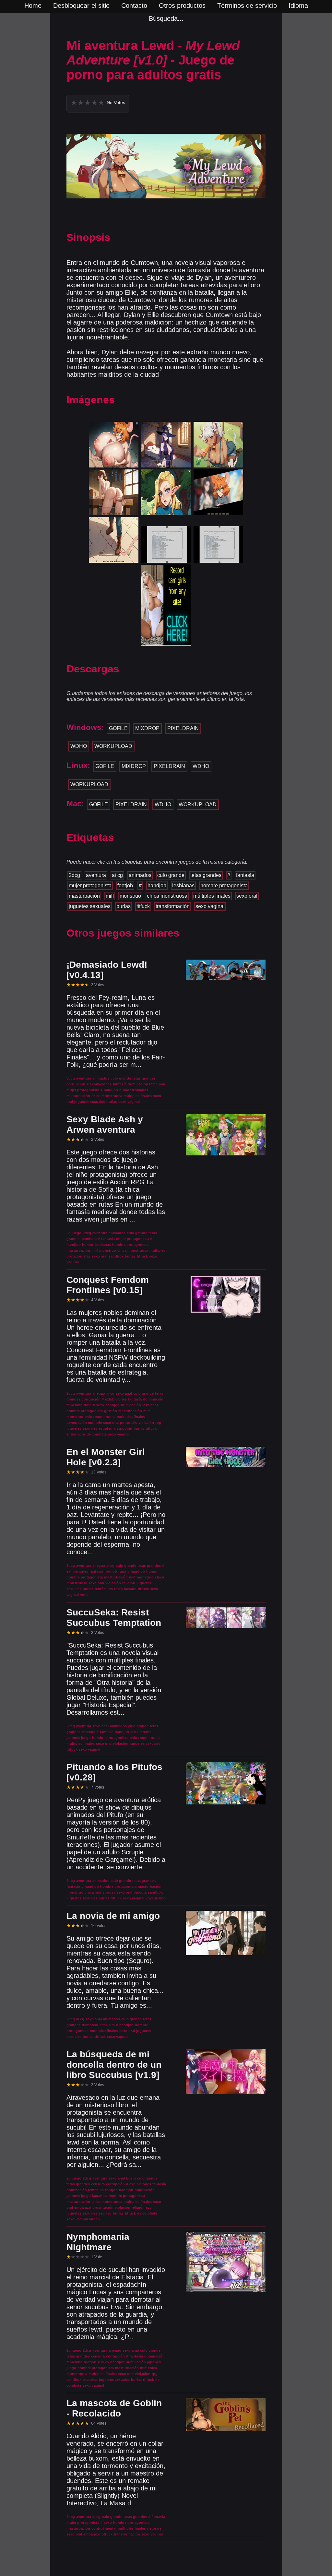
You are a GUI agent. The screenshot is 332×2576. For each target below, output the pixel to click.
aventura (96, 875)
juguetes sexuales (90, 906)
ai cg (117, 875)
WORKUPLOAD (113, 746)
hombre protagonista (224, 886)
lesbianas (183, 886)
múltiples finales (212, 896)
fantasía (245, 875)
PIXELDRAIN (183, 728)
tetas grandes (206, 875)
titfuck (143, 906)
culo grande (171, 875)
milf (110, 896)
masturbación (84, 896)
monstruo (130, 896)
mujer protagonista (90, 886)
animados (140, 875)
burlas (124, 906)
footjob (125, 886)
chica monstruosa (167, 896)
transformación (173, 906)
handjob (157, 886)
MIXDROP (147, 728)
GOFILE (118, 728)
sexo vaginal (210, 906)
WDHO (79, 746)
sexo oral (247, 896)
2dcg (74, 875)
